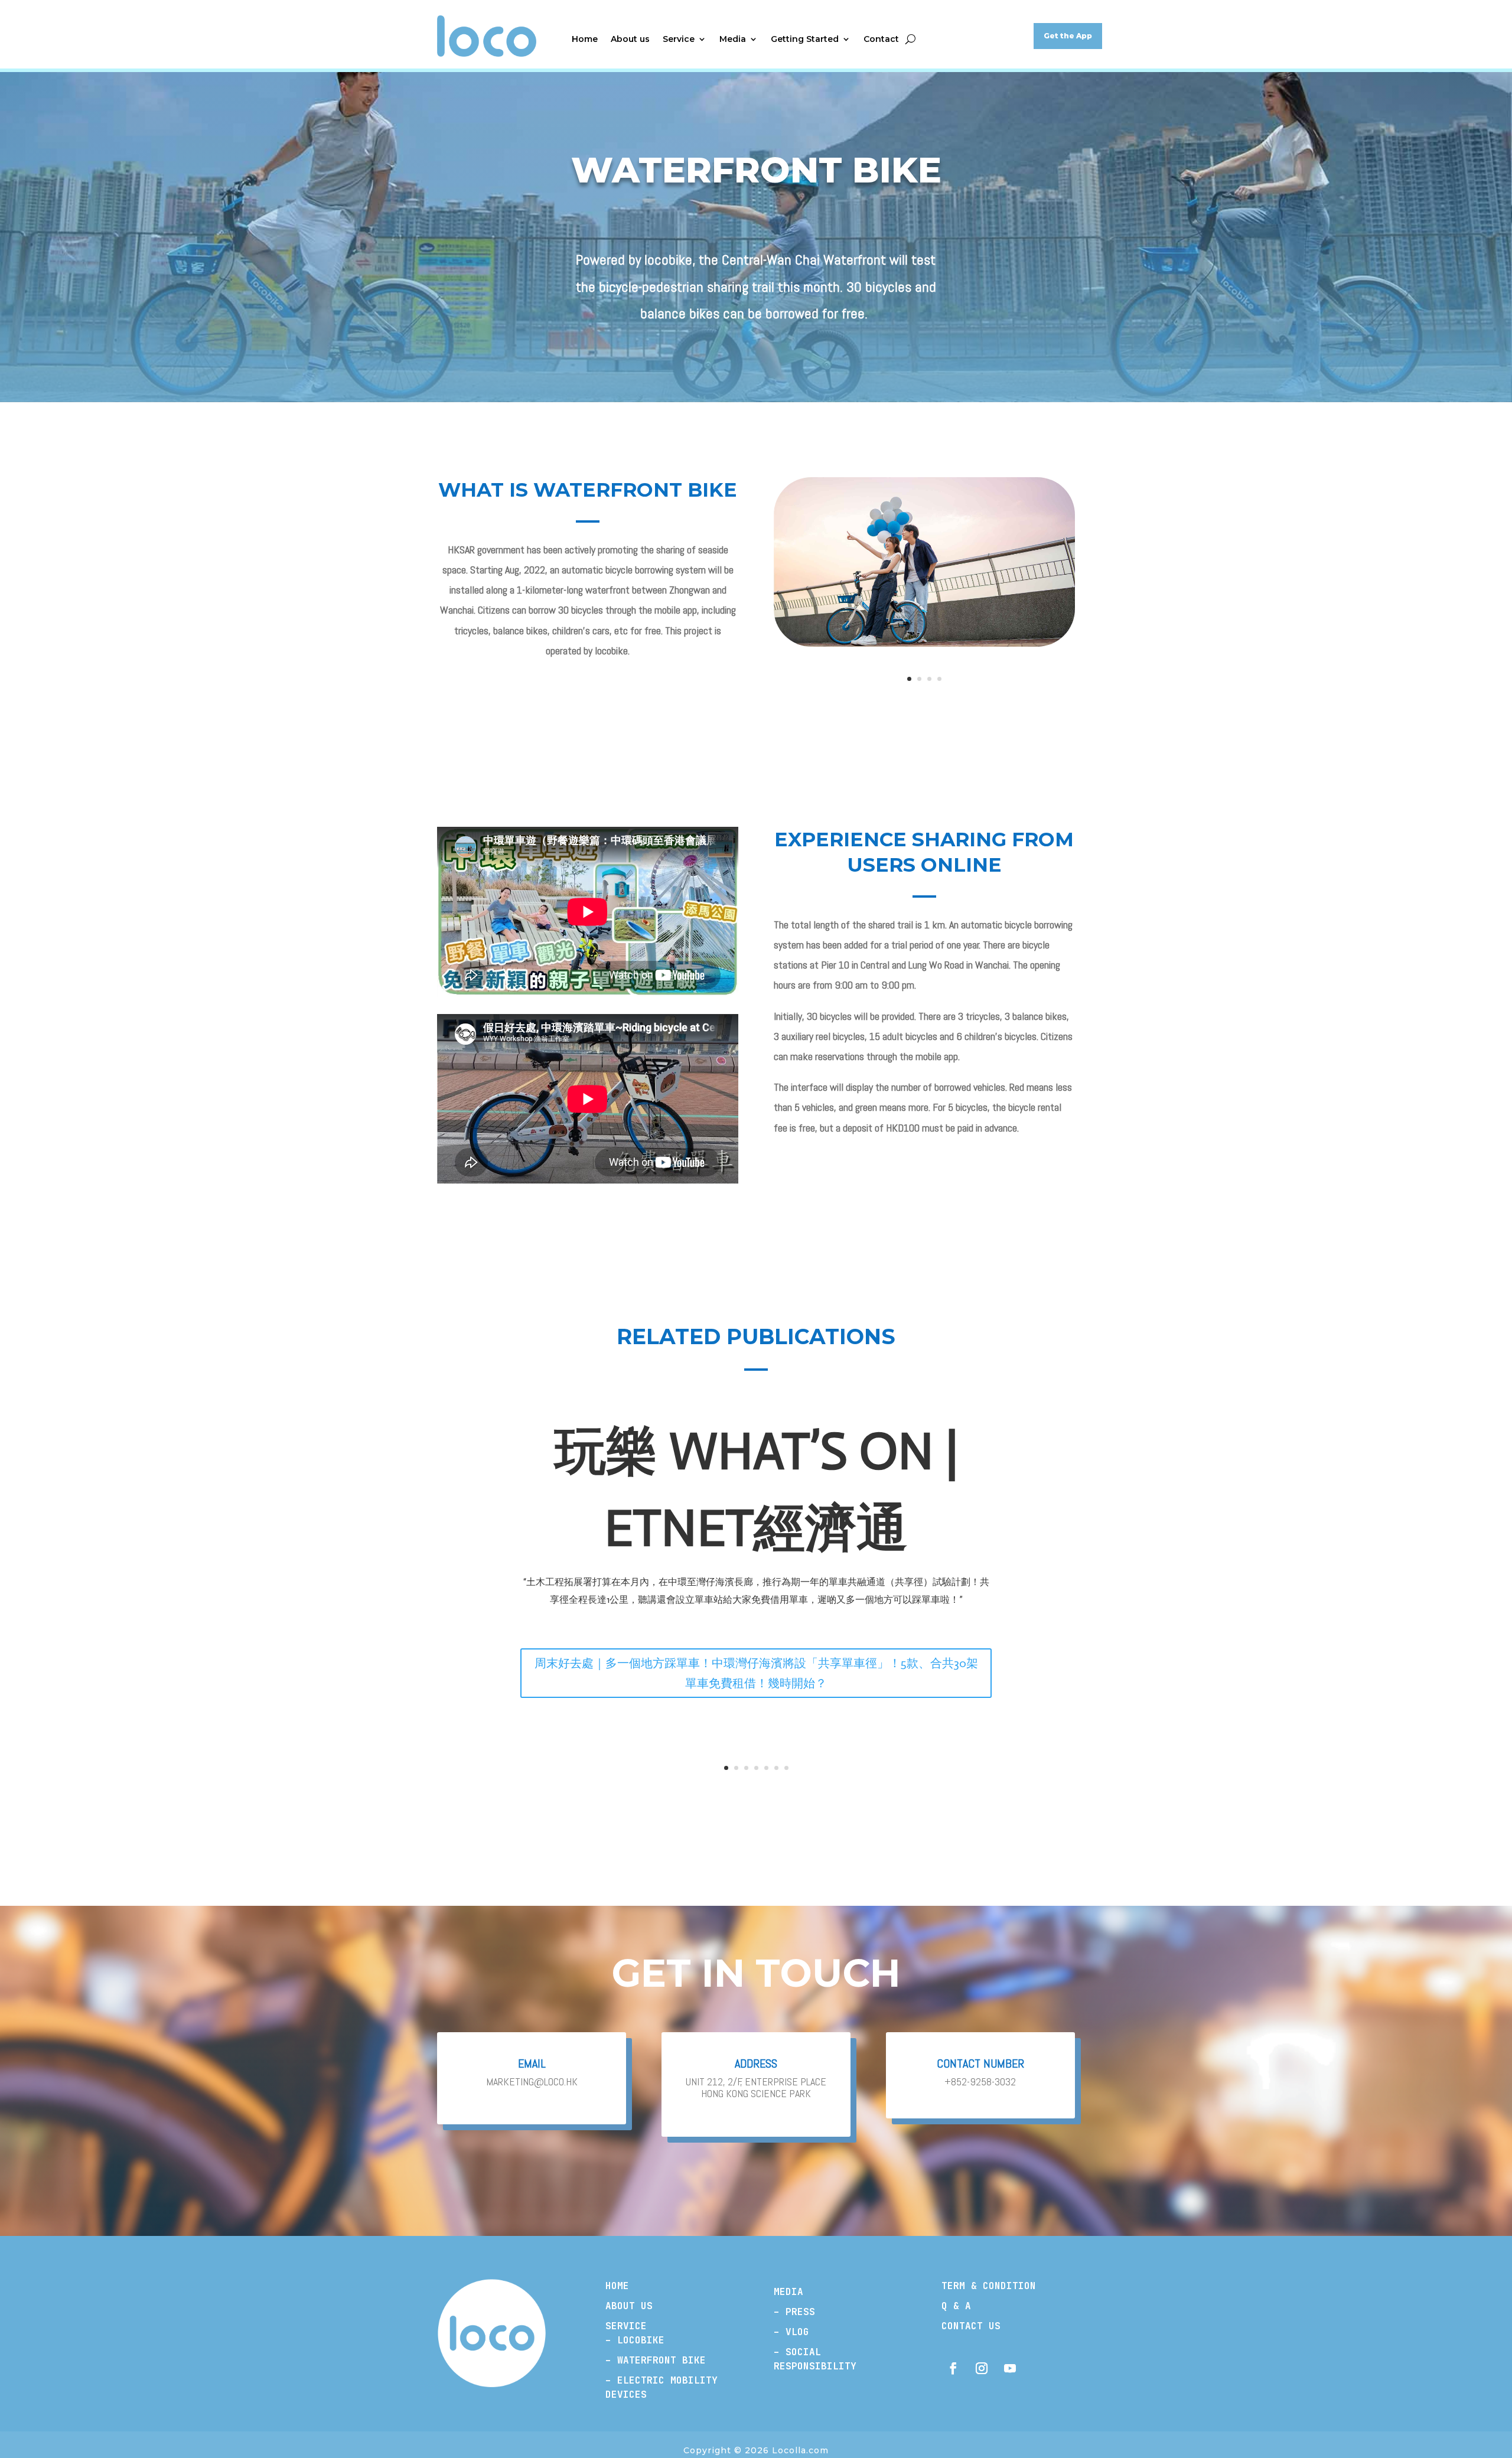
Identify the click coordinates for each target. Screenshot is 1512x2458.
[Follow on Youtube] (1010, 2368)
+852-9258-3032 (980, 2082)
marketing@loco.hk (532, 2082)
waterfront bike (659, 2360)
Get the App (1068, 36)
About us (630, 40)
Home (585, 40)
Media (733, 40)
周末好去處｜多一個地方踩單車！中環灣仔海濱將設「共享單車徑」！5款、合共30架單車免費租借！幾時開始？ (756, 1673)
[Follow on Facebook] (953, 2368)
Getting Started (805, 40)
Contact (881, 40)
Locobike (641, 2340)
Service (679, 40)
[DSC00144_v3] (924, 644)
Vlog (797, 2332)
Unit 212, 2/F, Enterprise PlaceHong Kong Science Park (756, 2088)
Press (800, 2312)
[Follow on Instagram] (982, 2368)
